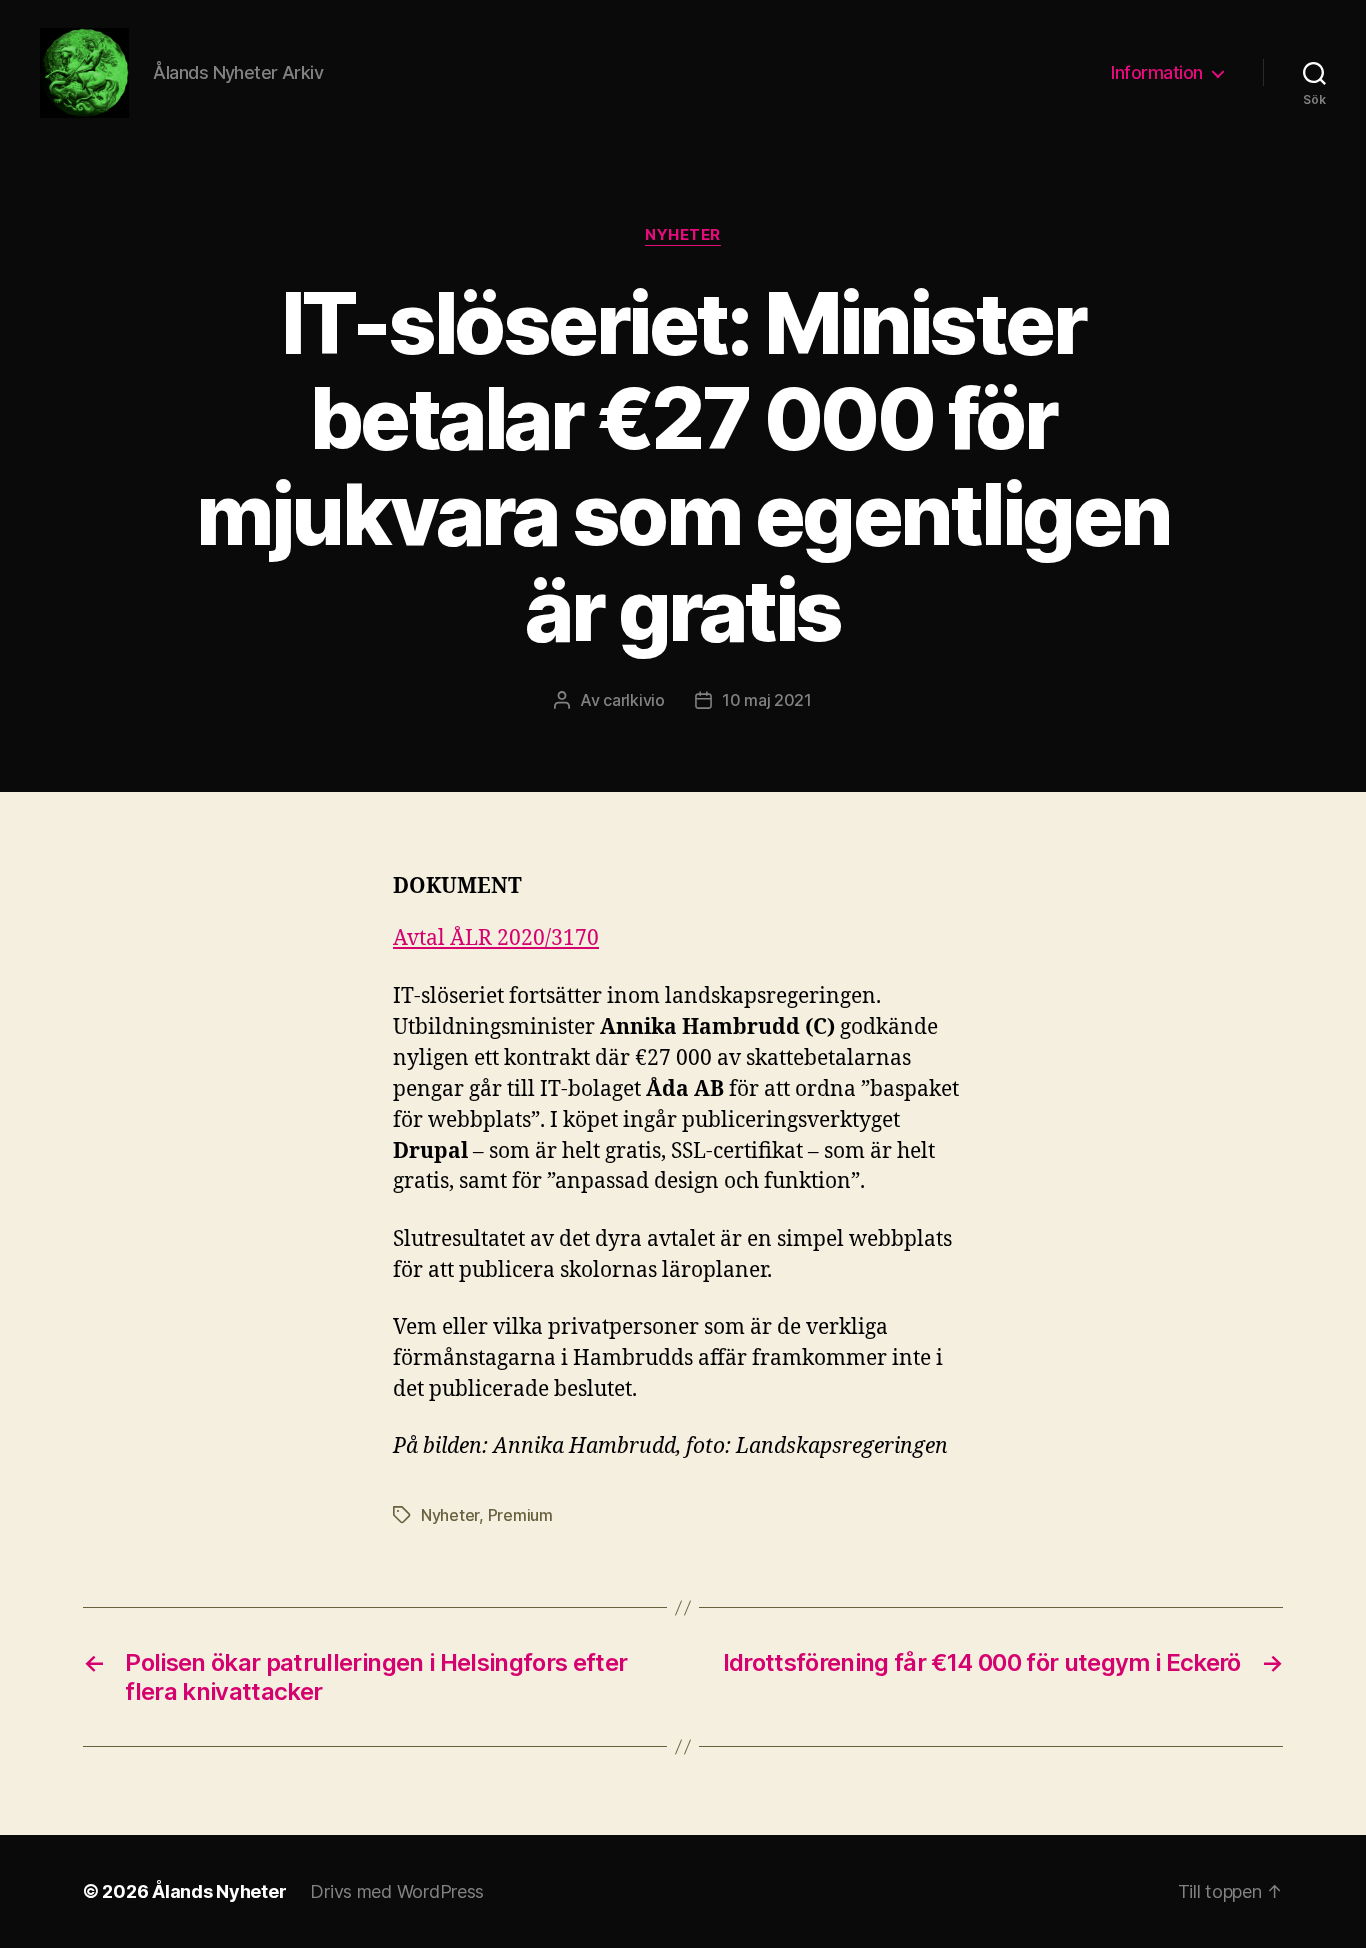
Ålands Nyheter (219, 1891)
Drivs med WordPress (397, 1891)
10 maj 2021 (767, 700)
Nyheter (683, 235)
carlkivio (634, 700)
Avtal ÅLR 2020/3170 (496, 938)
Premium (520, 1515)
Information (1157, 72)
